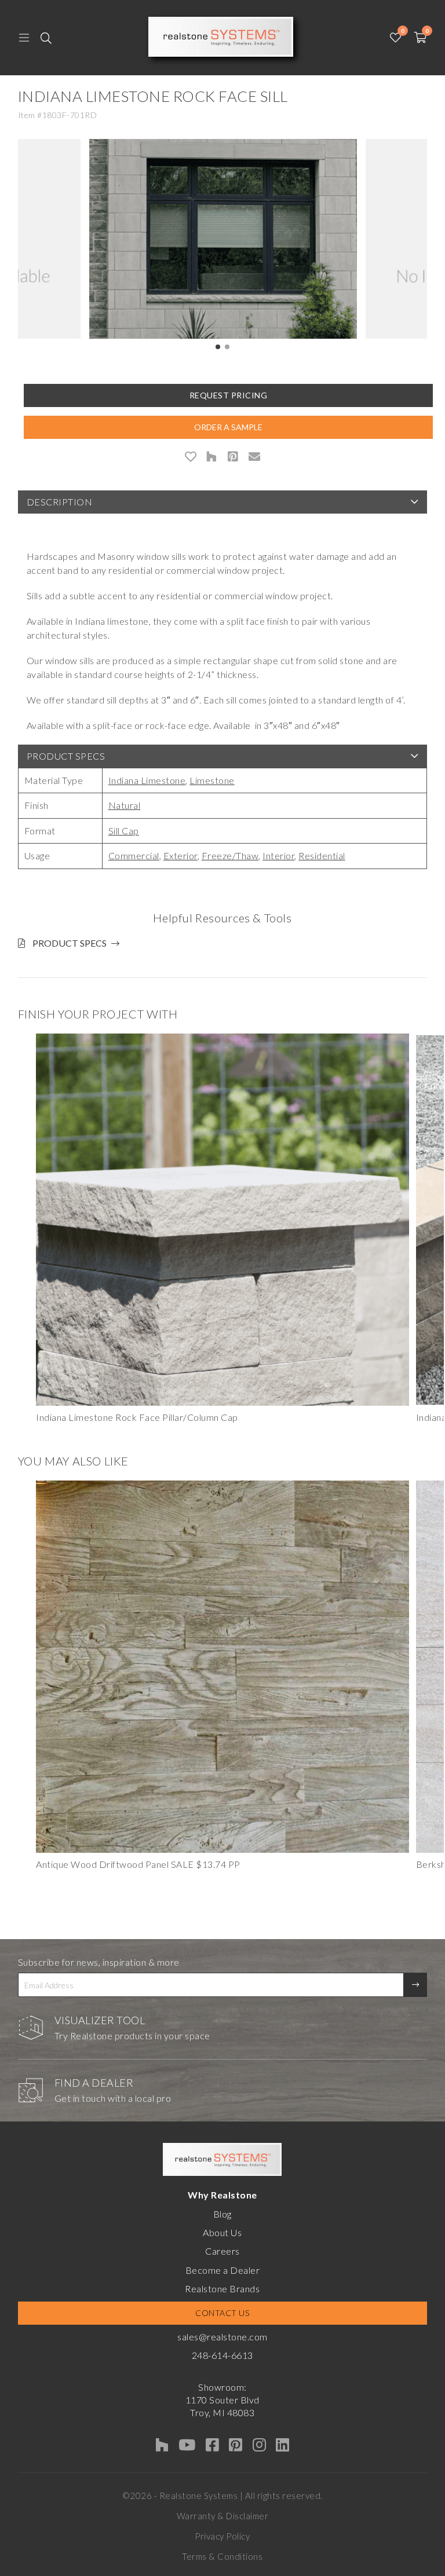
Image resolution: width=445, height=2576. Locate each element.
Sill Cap (124, 831)
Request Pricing (229, 395)
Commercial (134, 855)
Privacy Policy (222, 2536)
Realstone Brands (222, 2289)
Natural (125, 805)
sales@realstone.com (222, 2337)
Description (60, 502)
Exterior (180, 855)
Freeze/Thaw (230, 855)
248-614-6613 (222, 2355)
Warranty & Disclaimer (223, 2516)
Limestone (212, 780)
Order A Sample (228, 427)
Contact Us (222, 2313)
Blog (222, 2214)
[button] (218, 347)
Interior (278, 855)
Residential (322, 855)
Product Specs (66, 756)
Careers (222, 2251)
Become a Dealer (223, 2270)
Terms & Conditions (222, 2556)
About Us (222, 2232)
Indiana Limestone (147, 780)
